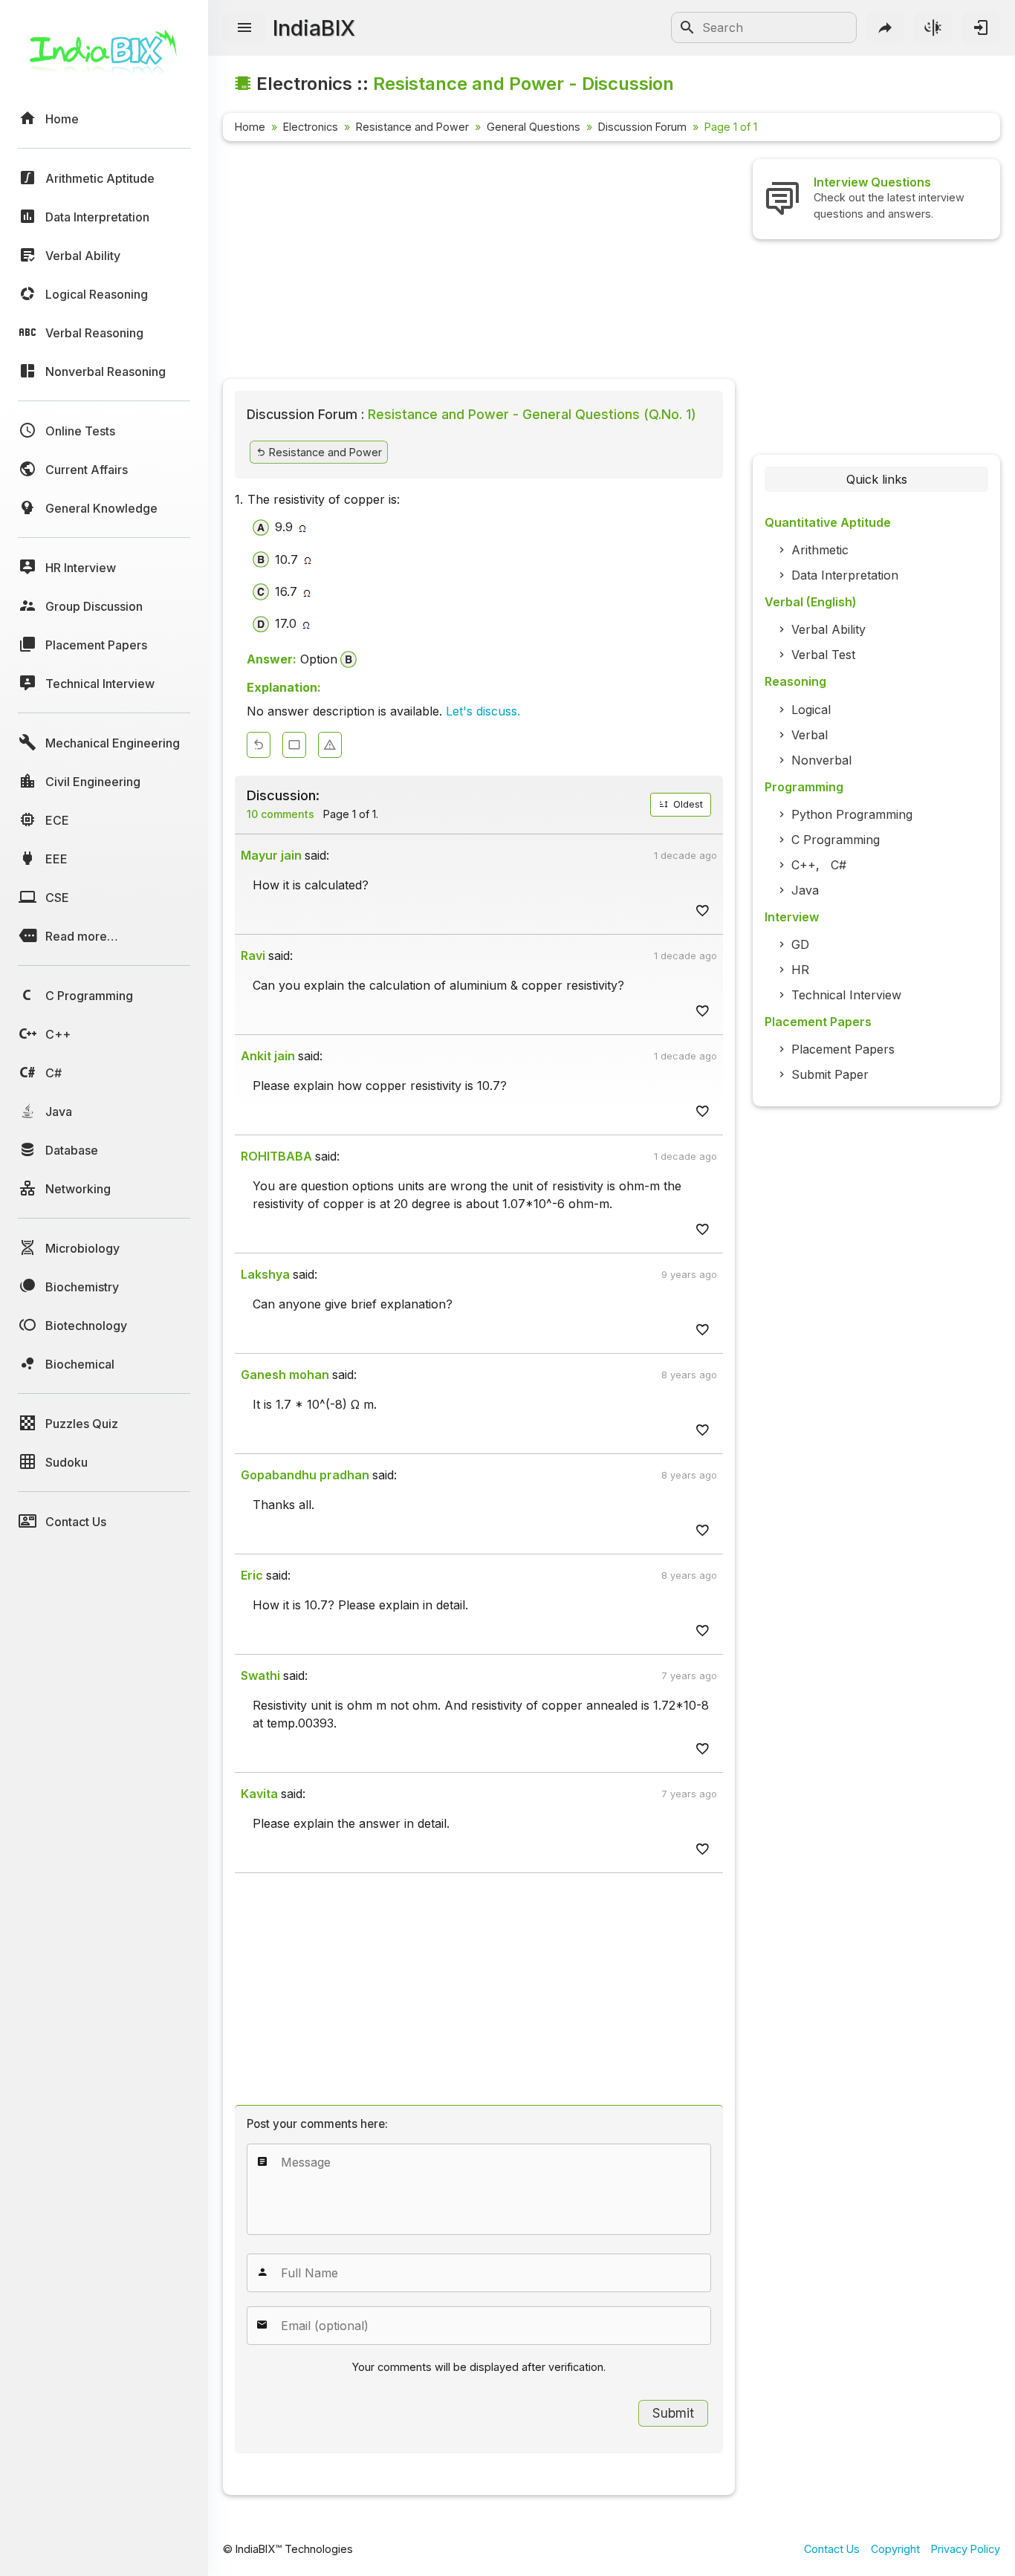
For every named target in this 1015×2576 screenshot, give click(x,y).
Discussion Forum (642, 127)
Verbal (810, 735)
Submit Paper (830, 1074)
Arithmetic (820, 550)
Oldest (687, 804)
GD (800, 944)
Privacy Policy (966, 2549)
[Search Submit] (687, 27)
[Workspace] (294, 745)
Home (250, 127)
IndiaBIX (314, 28)
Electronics (311, 127)
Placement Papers (843, 1049)
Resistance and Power (412, 127)
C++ (804, 865)
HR (800, 970)
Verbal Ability (828, 629)
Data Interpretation (845, 575)
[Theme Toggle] (933, 27)
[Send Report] (330, 745)
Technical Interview (846, 995)
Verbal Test (823, 655)
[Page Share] (886, 27)
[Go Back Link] (259, 745)
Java (805, 890)
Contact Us (832, 2549)
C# (839, 865)
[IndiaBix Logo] (104, 58)
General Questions (534, 127)
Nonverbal (821, 760)
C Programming (836, 840)
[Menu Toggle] (244, 28)
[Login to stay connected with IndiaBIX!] (981, 27)
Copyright (895, 2549)
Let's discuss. (483, 711)
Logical (811, 710)
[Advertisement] (479, 263)
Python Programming (852, 814)
